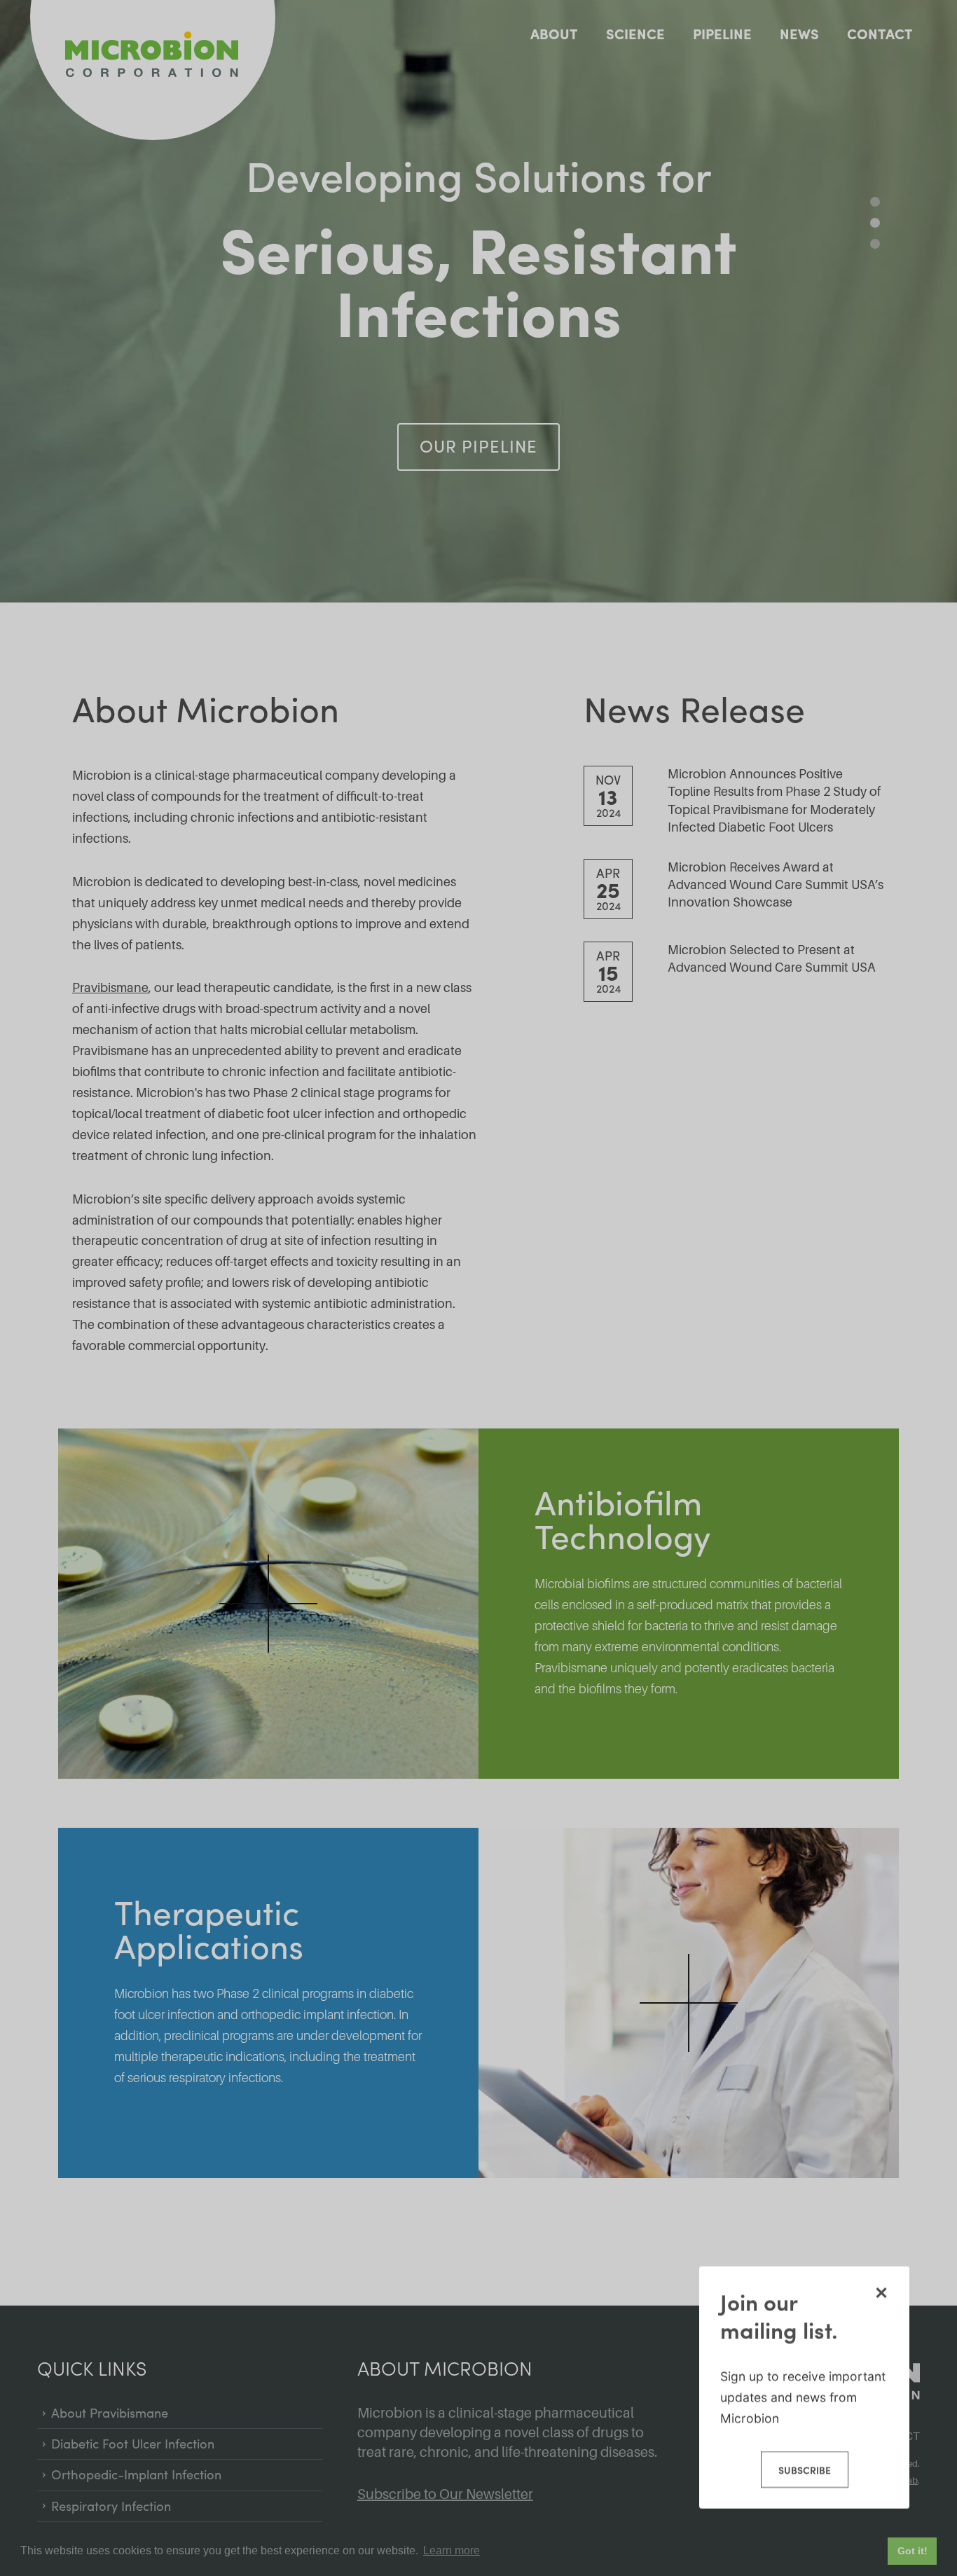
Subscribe (804, 2470)
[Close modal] (881, 2292)
